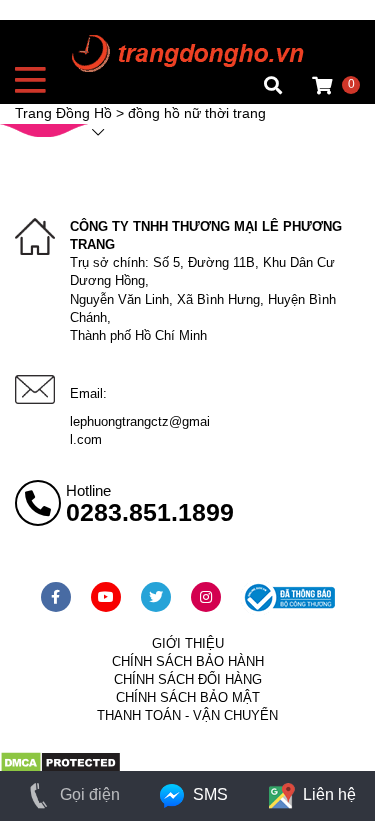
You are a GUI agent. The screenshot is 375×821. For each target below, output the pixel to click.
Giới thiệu (188, 643)
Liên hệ (327, 794)
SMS (208, 794)
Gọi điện (88, 794)
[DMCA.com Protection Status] (60, 770)
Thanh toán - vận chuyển (187, 715)
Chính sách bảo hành (188, 661)
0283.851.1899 (150, 512)
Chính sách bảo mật (188, 697)
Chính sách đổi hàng (188, 679)
